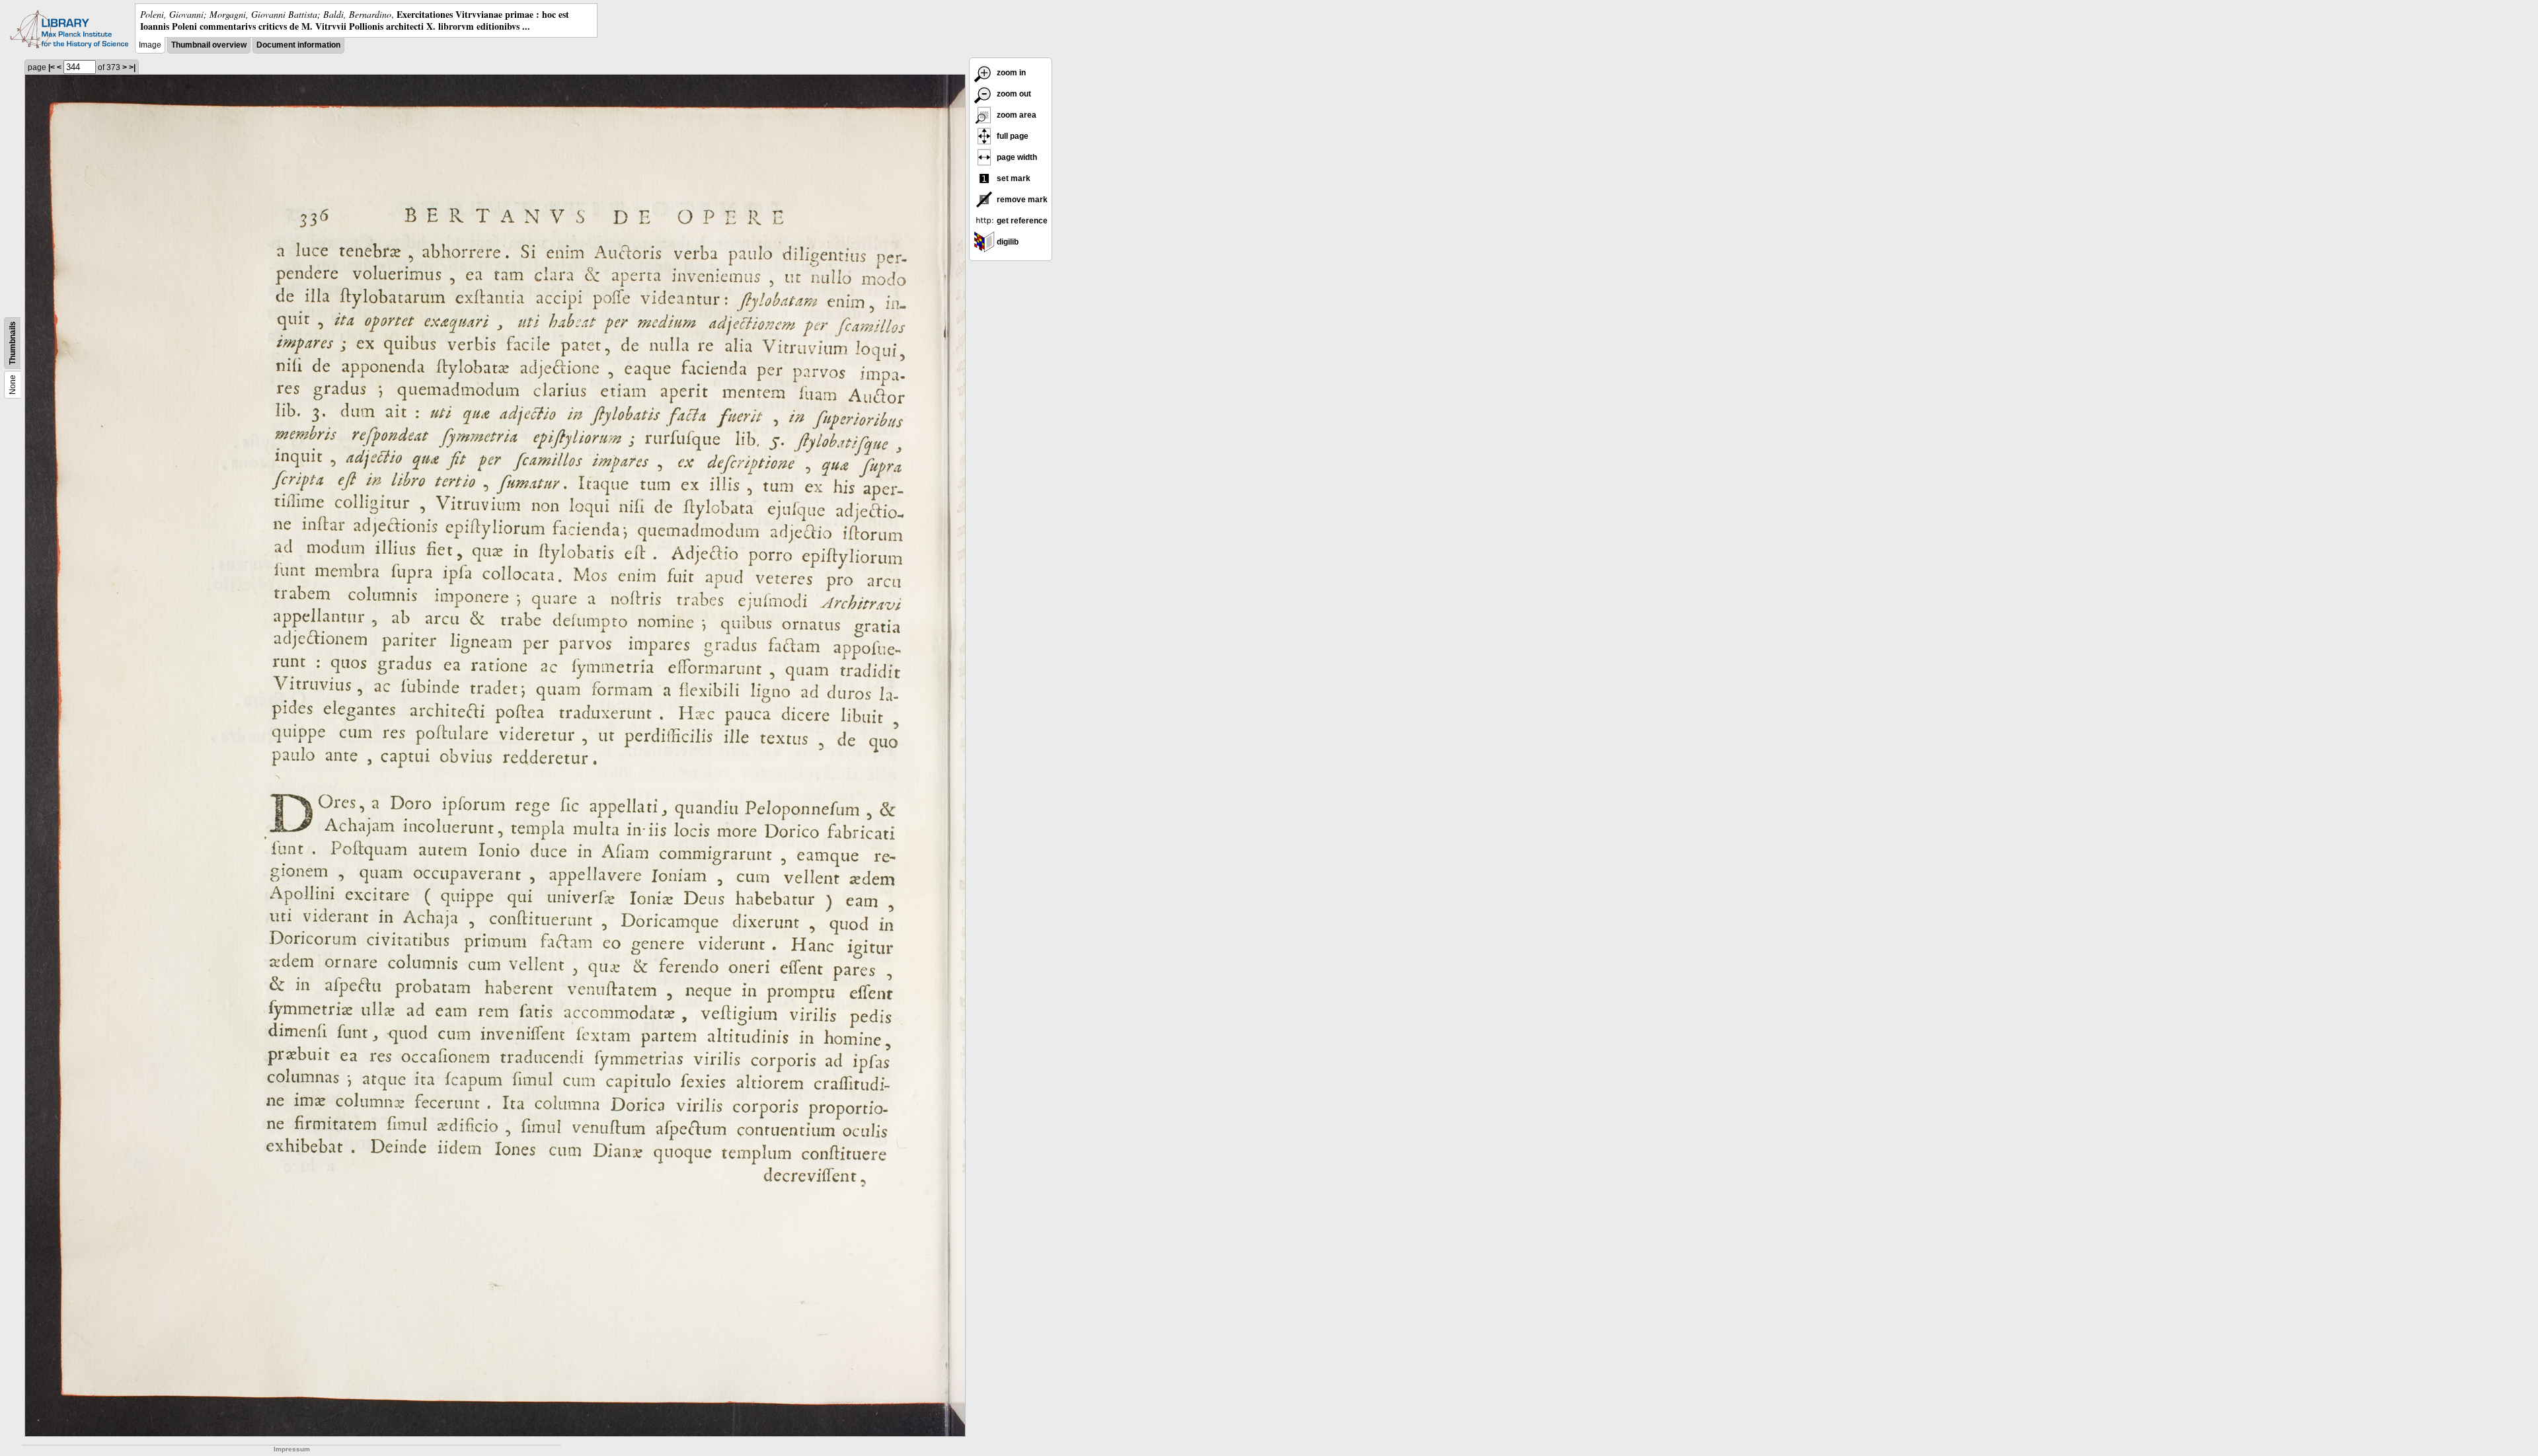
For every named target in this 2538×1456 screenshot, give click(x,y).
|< (52, 67)
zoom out (1013, 94)
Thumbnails (13, 343)
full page (1012, 136)
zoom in (1010, 73)
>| (132, 67)
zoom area (1016, 115)
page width (1016, 157)
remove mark (1021, 200)
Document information (298, 45)
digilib (1007, 242)
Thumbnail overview (209, 45)
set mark (1013, 178)
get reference (1021, 221)
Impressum (292, 1449)
